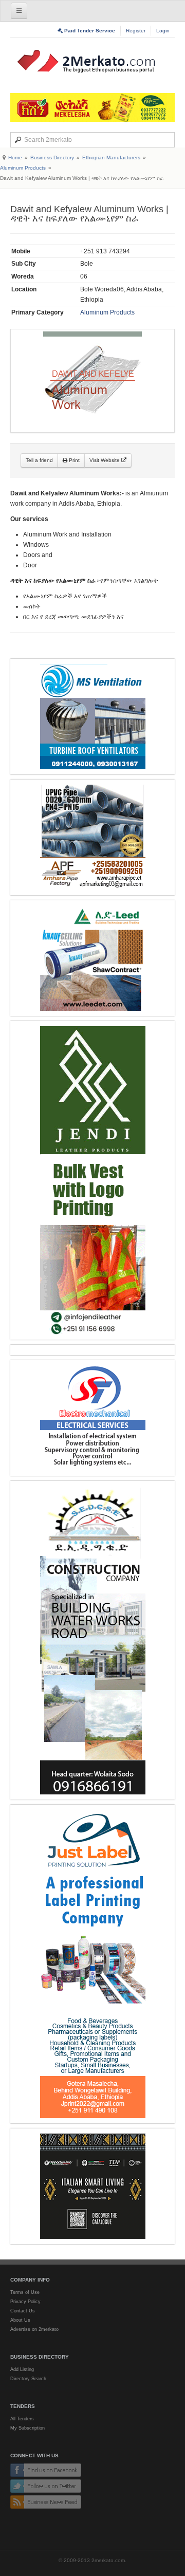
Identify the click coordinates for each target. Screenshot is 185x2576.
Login (163, 31)
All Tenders (22, 2419)
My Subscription (27, 2428)
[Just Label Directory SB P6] (92, 1964)
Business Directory (52, 157)
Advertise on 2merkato (34, 2329)
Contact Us (23, 2311)
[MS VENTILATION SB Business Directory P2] (92, 717)
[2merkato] (92, 61)
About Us (20, 2320)
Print (73, 460)
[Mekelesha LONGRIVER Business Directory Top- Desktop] (92, 107)
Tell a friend (39, 460)
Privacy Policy (25, 2302)
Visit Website (105, 460)
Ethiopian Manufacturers (111, 157)
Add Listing (22, 2369)
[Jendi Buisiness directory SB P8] (92, 1180)
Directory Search (28, 2379)
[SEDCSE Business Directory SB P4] (92, 1640)
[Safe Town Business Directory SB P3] (92, 1418)
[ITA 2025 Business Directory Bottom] (92, 2186)
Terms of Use (25, 2292)
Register (136, 31)
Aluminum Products (23, 168)
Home (15, 157)
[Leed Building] (92, 958)
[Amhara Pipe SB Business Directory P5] (92, 837)
